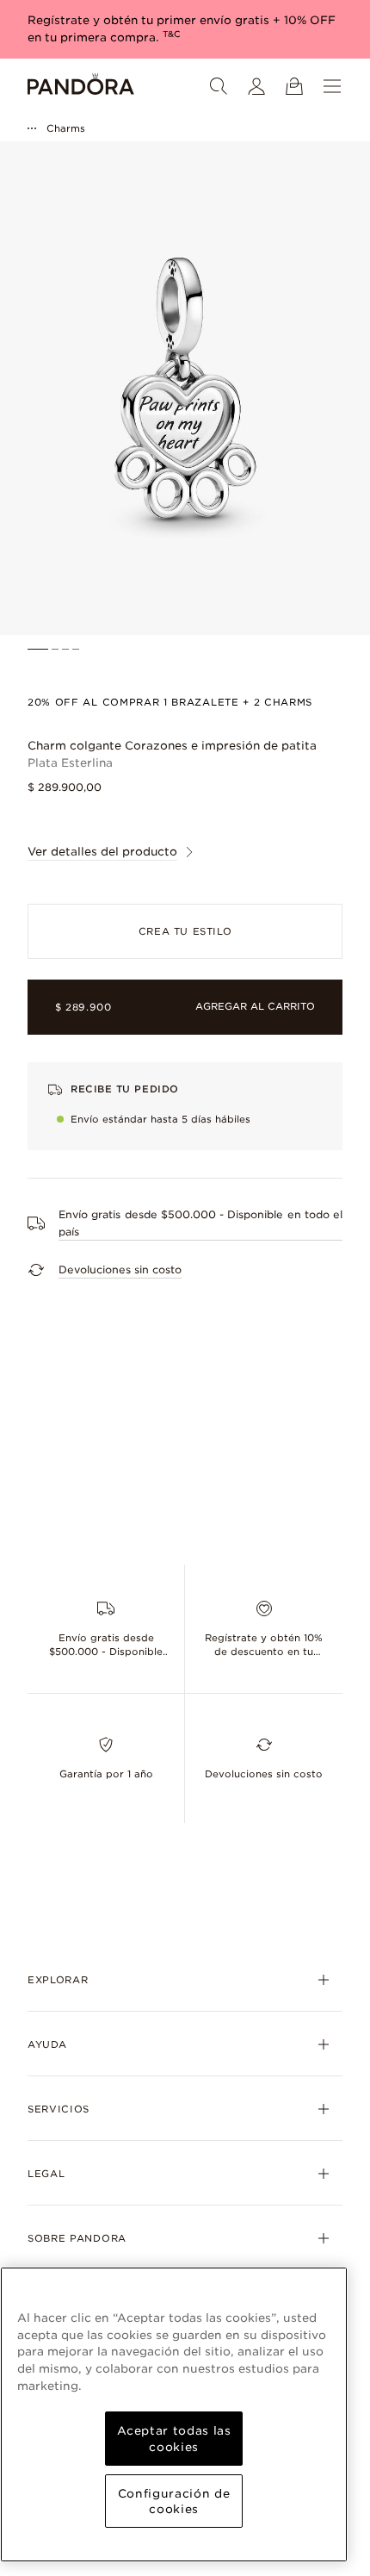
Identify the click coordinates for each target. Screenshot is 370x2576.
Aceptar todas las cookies (174, 2438)
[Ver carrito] (294, 86)
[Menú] (332, 86)
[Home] (81, 86)
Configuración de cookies (174, 2501)
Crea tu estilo (185, 931)
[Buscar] (219, 86)
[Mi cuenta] (256, 86)
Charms (66, 128)
